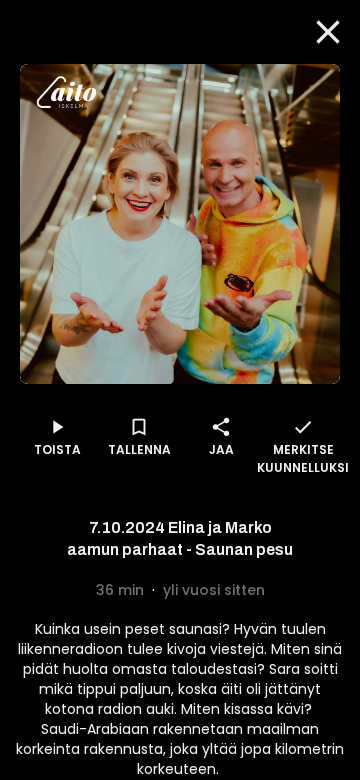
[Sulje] (328, 32)
